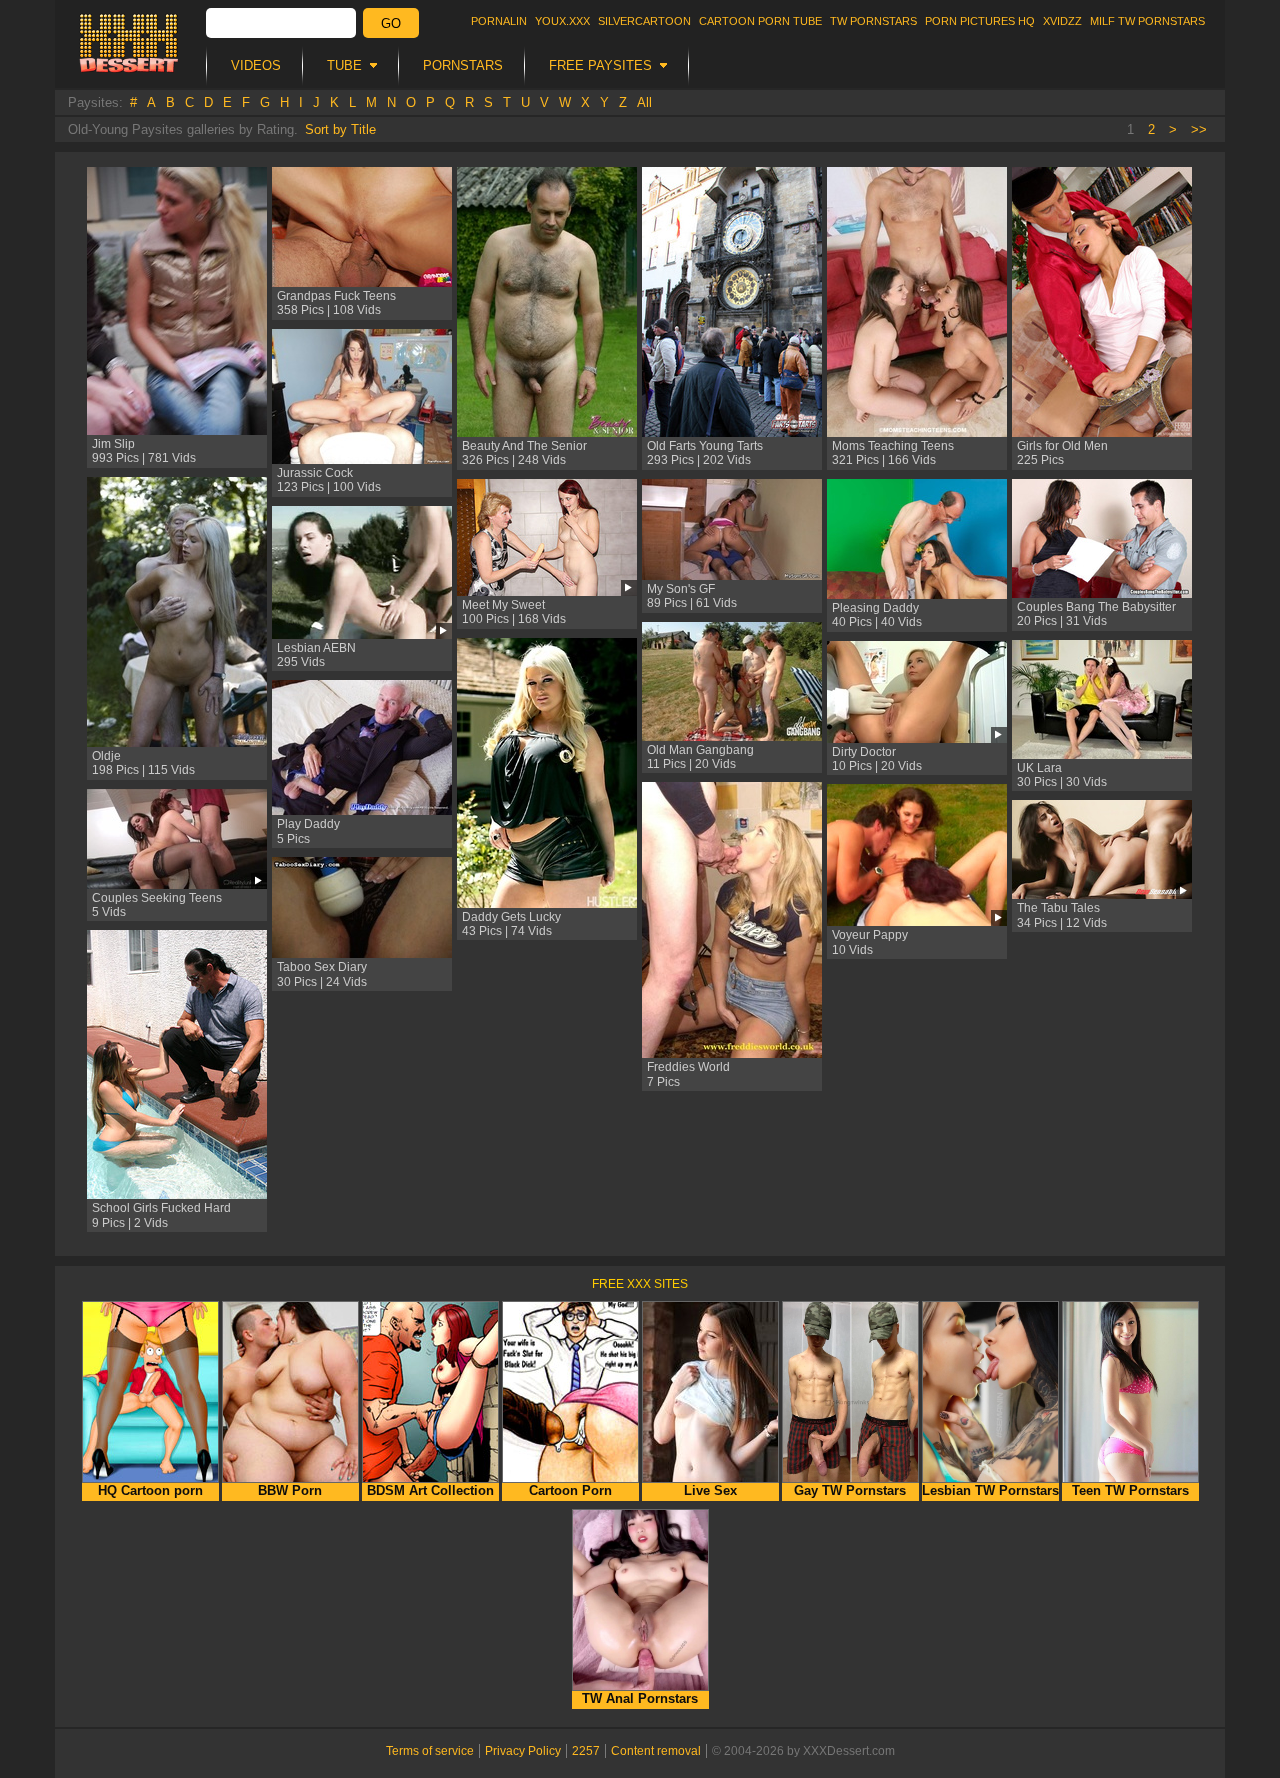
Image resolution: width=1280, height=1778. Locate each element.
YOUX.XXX (562, 21)
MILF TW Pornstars (1147, 21)
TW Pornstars (873, 21)
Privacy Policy (523, 1751)
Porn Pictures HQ (980, 21)
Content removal (656, 1751)
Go (391, 23)
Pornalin (499, 21)
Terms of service (430, 1751)
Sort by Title (340, 129)
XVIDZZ (1062, 21)
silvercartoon (644, 21)
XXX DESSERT (129, 43)
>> (1199, 129)
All (644, 102)
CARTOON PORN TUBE (760, 21)
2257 (586, 1751)
